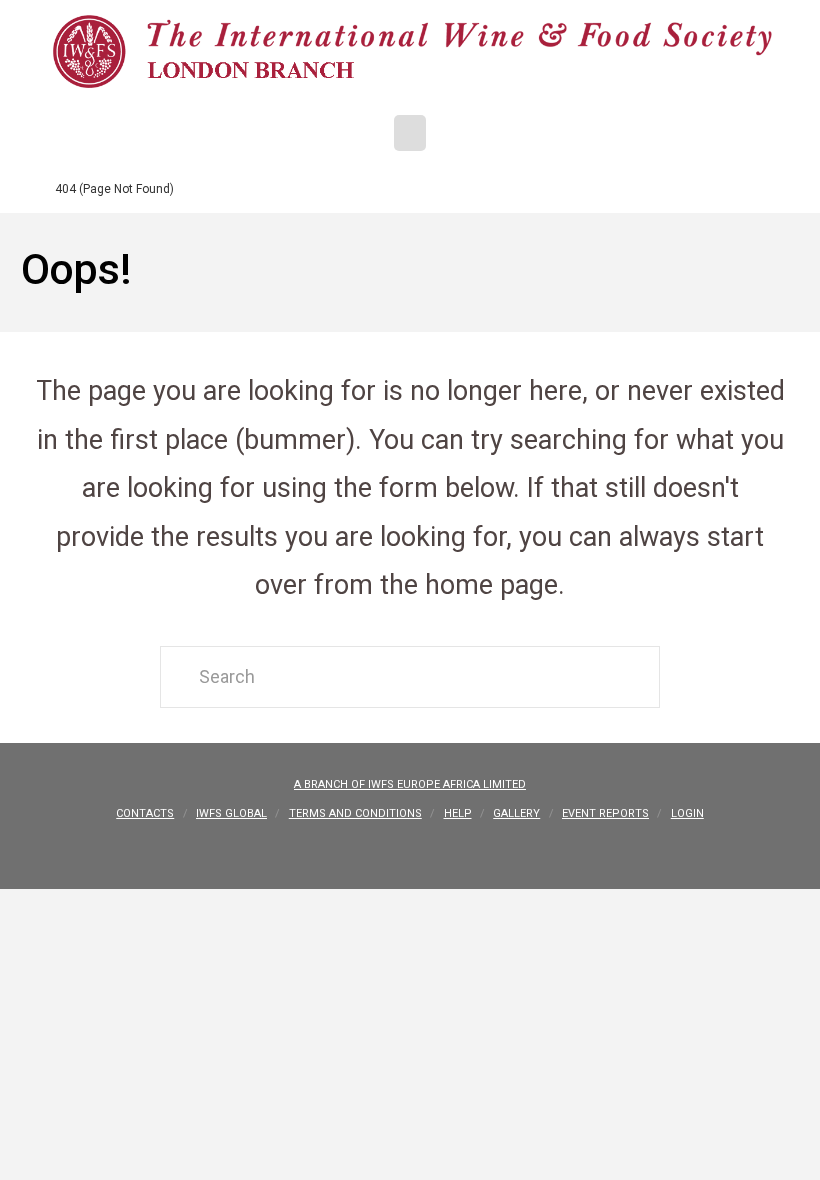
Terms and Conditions (355, 813)
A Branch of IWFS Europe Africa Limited (410, 784)
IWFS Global (231, 813)
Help (458, 813)
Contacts (145, 813)
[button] (410, 133)
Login (687, 813)
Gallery (516, 813)
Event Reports (605, 813)
